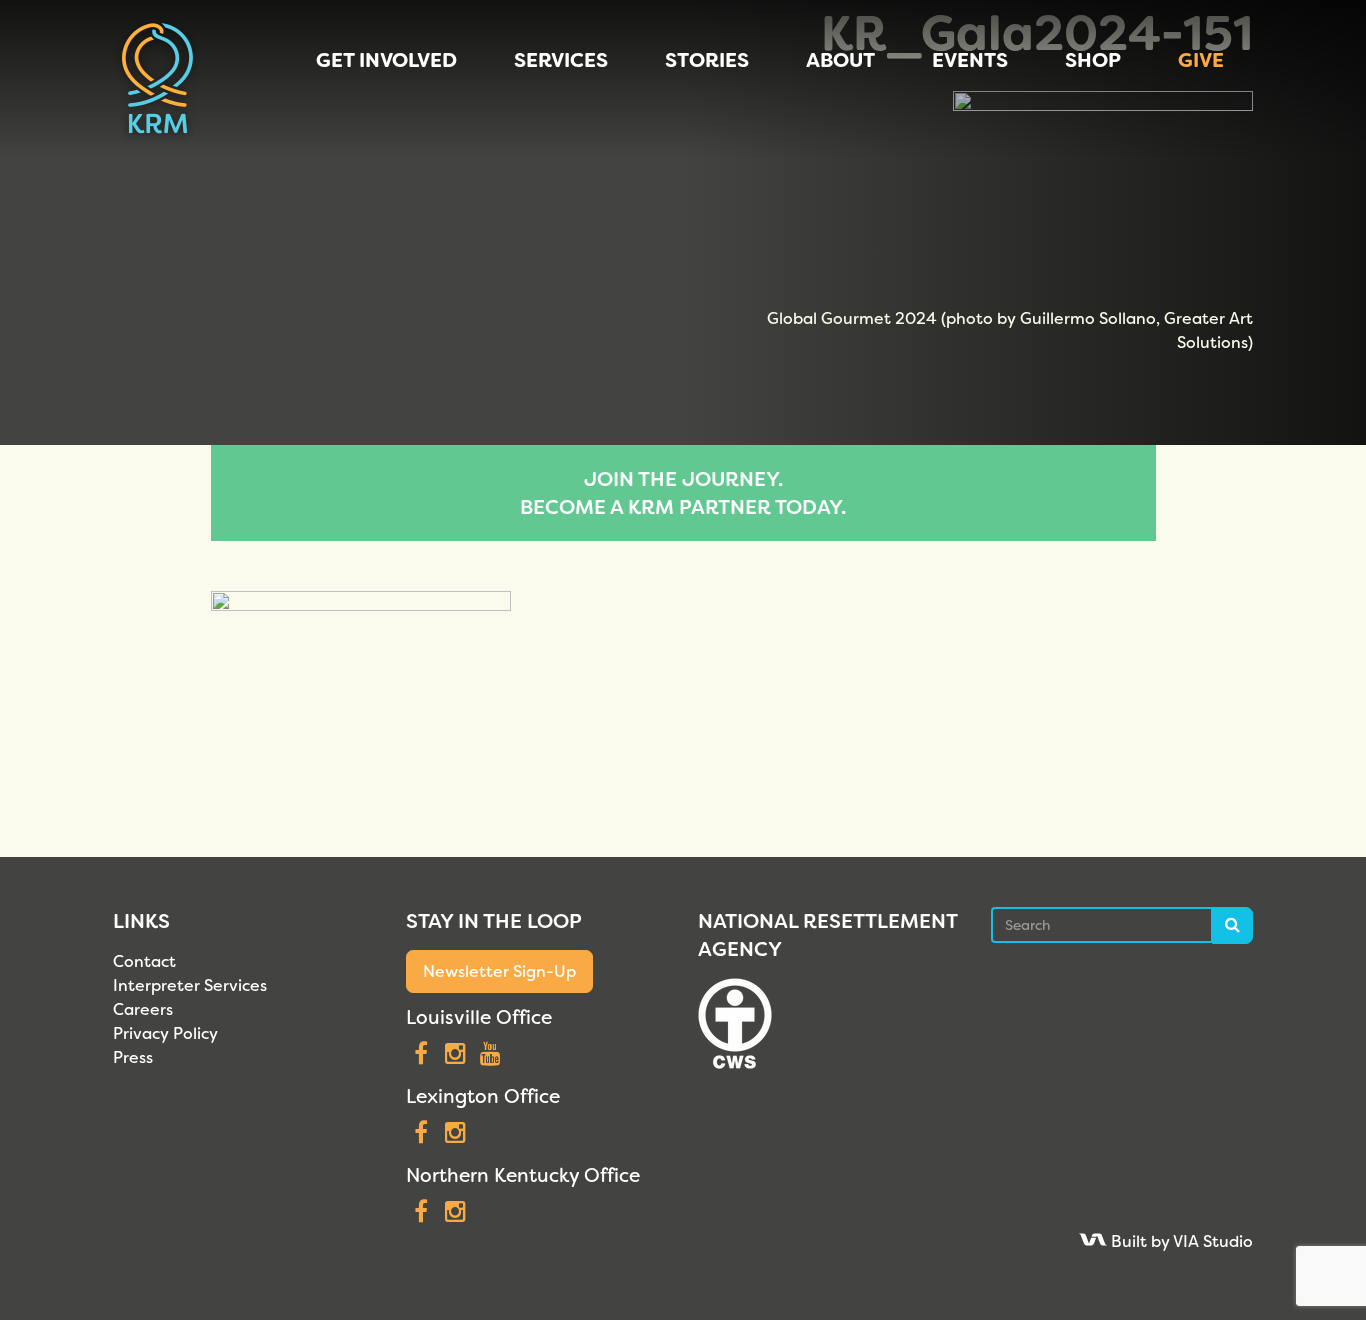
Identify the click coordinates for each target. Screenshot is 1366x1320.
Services (561, 60)
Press (133, 1057)
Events (970, 60)
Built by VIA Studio (1180, 1241)
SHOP (1093, 60)
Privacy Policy (165, 1033)
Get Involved (386, 60)
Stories (707, 60)
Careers (143, 1009)
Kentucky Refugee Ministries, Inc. (157, 80)
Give (1201, 60)
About (840, 60)
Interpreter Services (190, 985)
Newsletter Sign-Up (499, 971)
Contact (144, 961)
